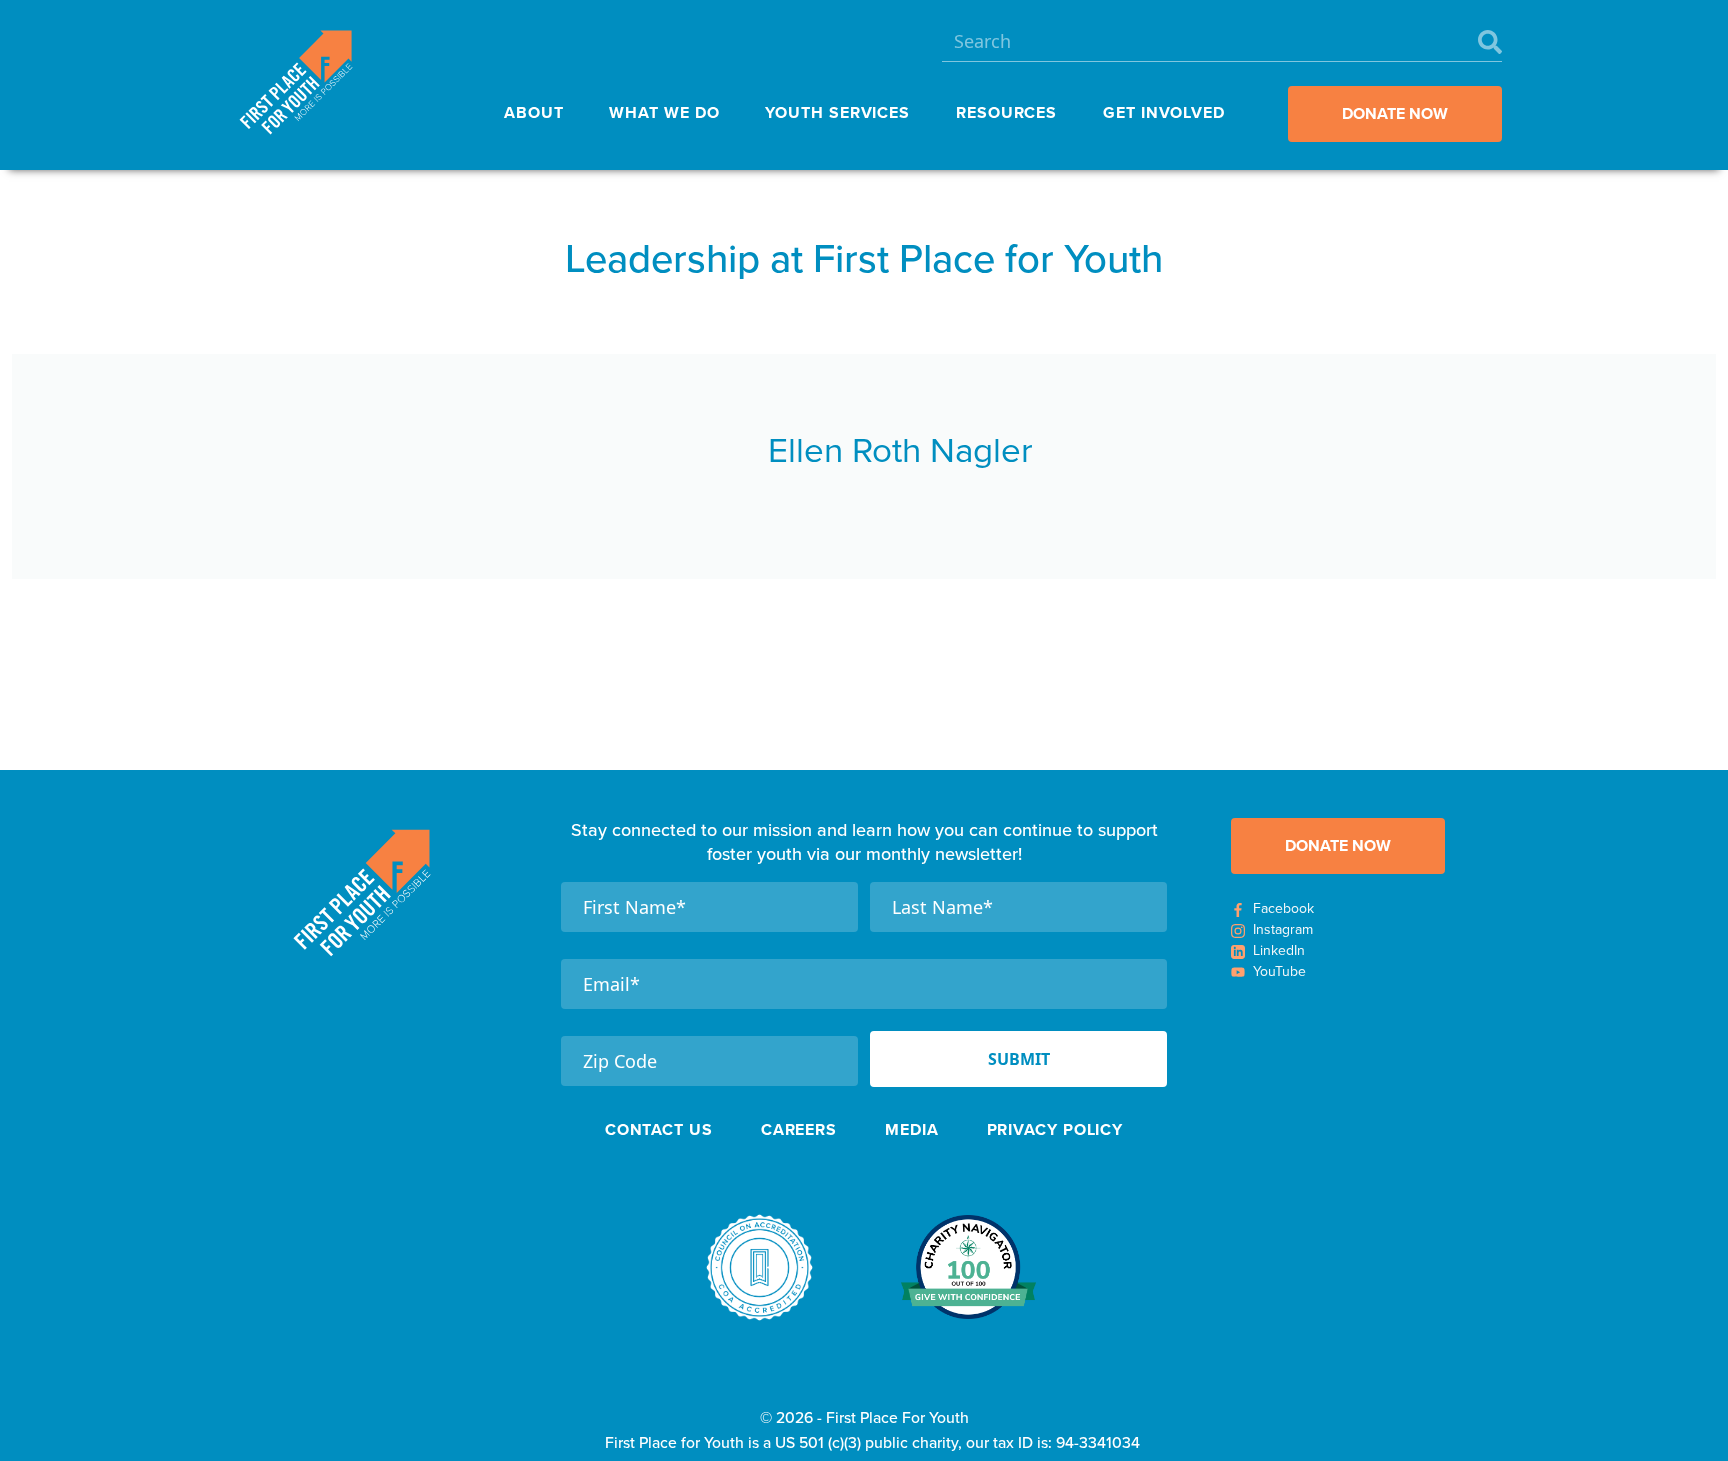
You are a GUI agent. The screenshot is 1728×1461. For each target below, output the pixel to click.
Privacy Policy (1055, 1129)
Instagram (1283, 929)
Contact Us (659, 1129)
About (534, 112)
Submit (1019, 1059)
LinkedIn (1279, 950)
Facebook (1283, 908)
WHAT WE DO (664, 112)
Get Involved (1164, 112)
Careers (799, 1129)
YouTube (1279, 971)
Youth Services (837, 112)
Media (912, 1129)
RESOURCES (1006, 112)
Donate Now (1395, 113)
